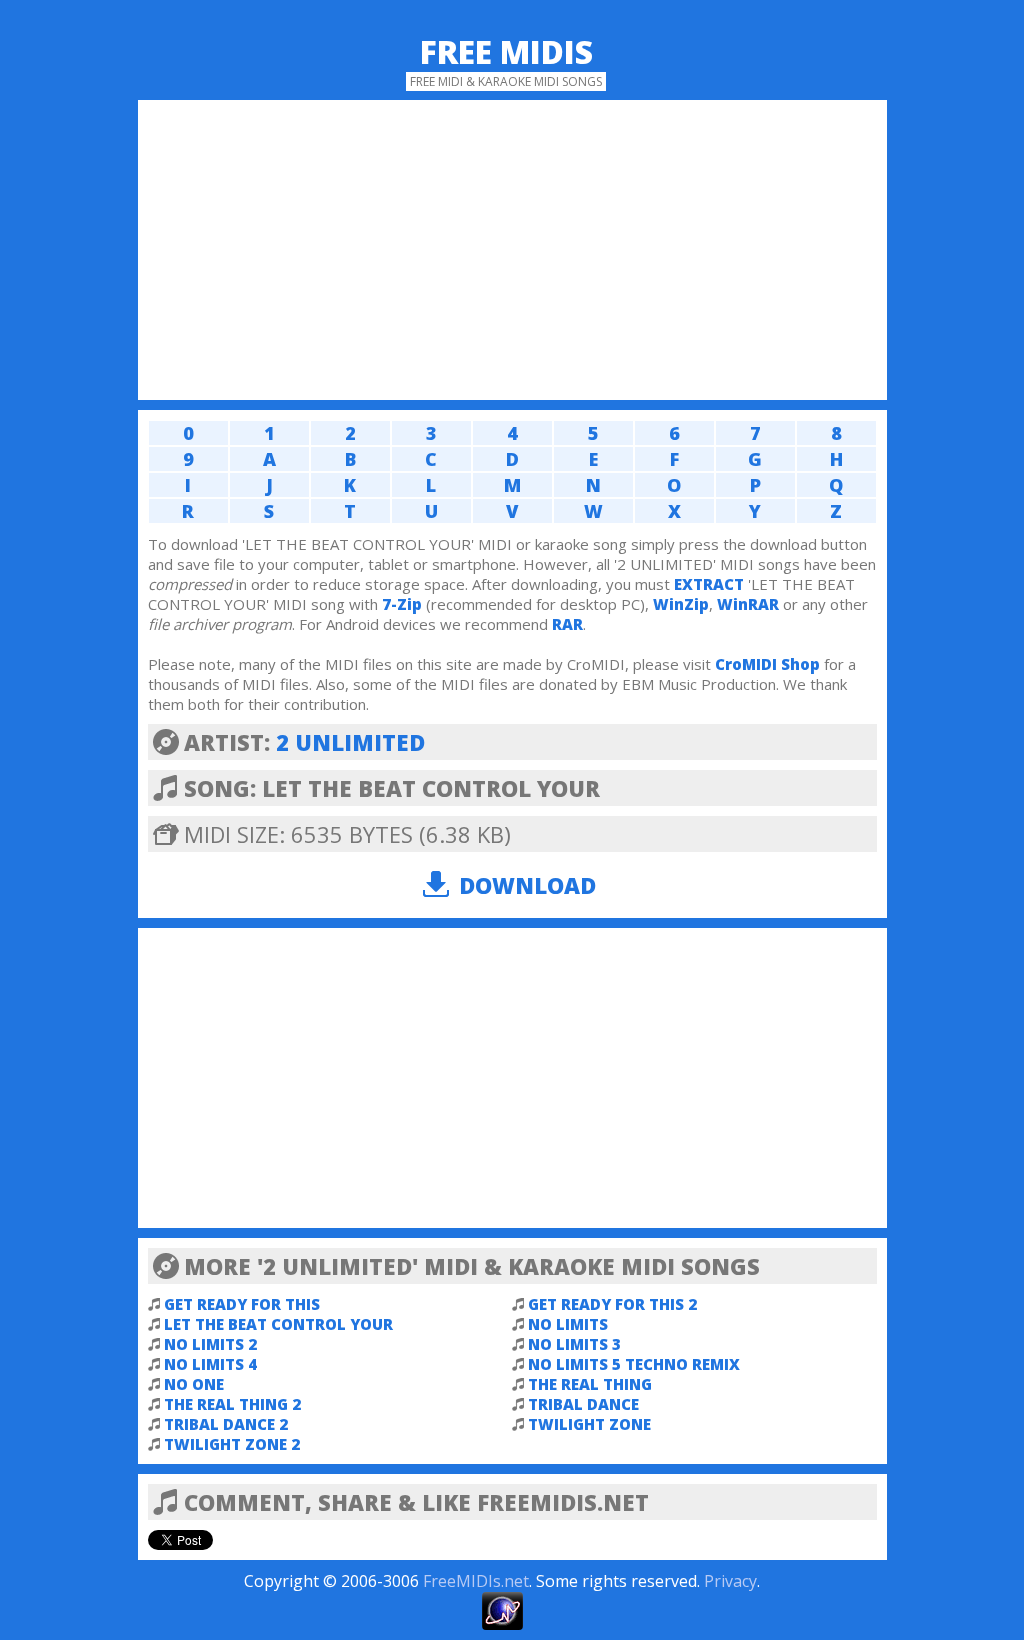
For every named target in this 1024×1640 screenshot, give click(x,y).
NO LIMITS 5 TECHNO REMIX (634, 1364)
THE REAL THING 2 (232, 1404)
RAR (567, 624)
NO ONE (194, 1384)
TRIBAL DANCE (583, 1404)
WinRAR (748, 604)
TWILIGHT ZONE (589, 1424)
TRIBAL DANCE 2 (226, 1424)
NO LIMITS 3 (574, 1344)
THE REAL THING (590, 1384)
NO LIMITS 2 (210, 1344)
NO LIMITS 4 (210, 1364)
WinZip (681, 604)
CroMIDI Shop (767, 664)
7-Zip (402, 604)
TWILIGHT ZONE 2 (232, 1444)
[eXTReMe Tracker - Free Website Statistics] (502, 1624)
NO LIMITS (568, 1324)
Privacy (730, 1581)
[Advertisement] (512, 250)
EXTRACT (709, 584)
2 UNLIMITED (350, 742)
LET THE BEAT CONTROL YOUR (278, 1324)
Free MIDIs (506, 51)
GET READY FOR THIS (242, 1304)
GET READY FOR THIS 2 (612, 1304)
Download (527, 885)
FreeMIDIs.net (476, 1581)
